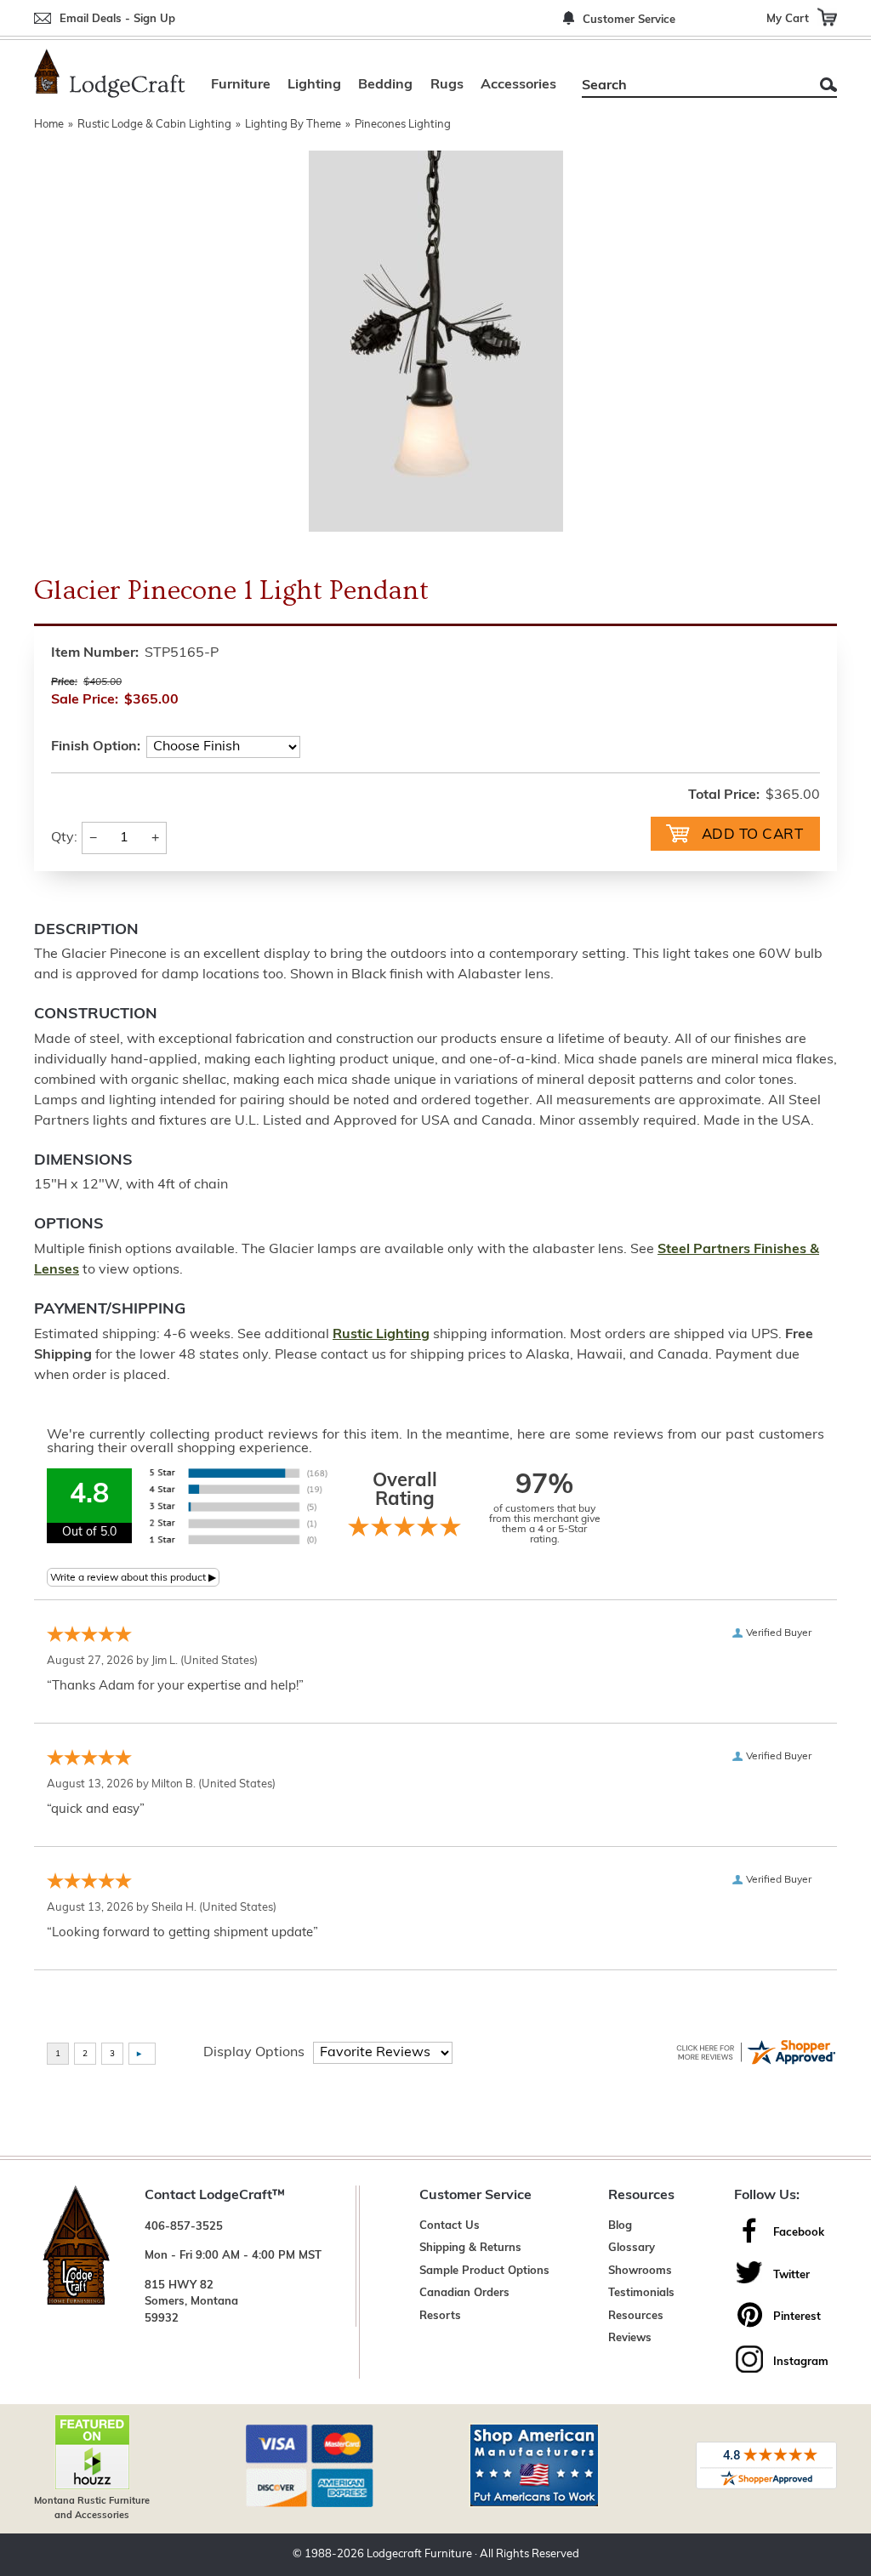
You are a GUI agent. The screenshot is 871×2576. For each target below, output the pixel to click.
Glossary (632, 2248)
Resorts (440, 2316)
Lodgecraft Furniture (419, 2554)
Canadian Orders (464, 2293)
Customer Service (629, 20)
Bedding (385, 85)
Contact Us (450, 2226)
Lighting (314, 85)
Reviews (630, 2338)
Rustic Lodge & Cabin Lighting (154, 125)
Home (49, 125)
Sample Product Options (484, 2271)
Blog (620, 2226)
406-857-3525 (184, 2227)
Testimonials (641, 2293)
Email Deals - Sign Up (117, 19)
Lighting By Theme (293, 125)
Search (828, 85)
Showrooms (640, 2271)
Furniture (241, 85)
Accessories (518, 85)
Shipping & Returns (470, 2248)
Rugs (447, 85)
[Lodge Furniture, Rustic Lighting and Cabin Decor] (110, 73)
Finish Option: (96, 747)
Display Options (254, 2053)
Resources (636, 2316)
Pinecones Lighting (403, 125)
